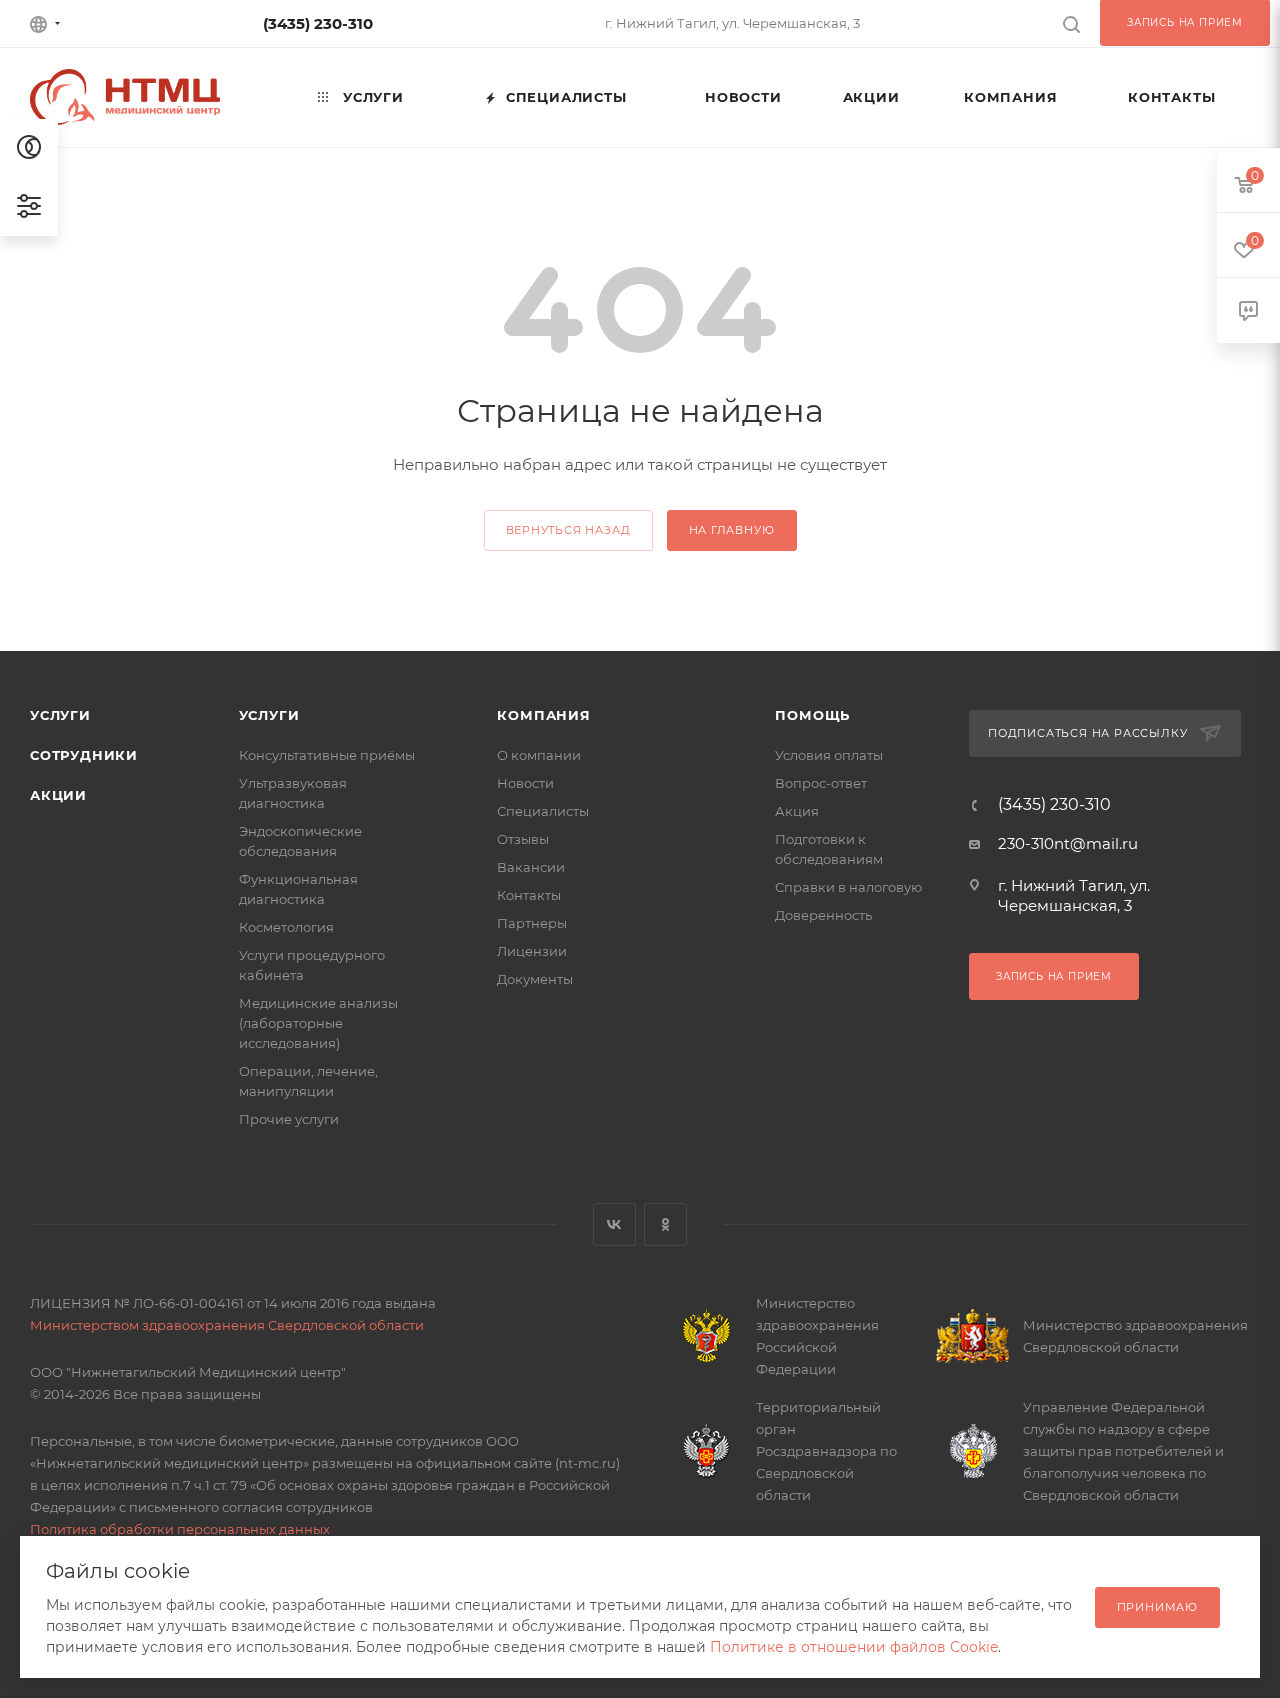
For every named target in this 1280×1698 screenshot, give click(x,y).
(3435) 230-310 (318, 23)
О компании (539, 755)
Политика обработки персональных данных (180, 1529)
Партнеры (532, 923)
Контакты (529, 895)
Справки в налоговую (848, 887)
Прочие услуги (289, 1119)
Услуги (60, 715)
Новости (525, 783)
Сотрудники (84, 755)
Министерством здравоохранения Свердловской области (227, 1325)
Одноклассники (665, 1224)
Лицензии (532, 951)
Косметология (286, 927)
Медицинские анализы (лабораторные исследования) (318, 1023)
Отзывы (523, 839)
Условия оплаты (829, 755)
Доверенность (823, 915)
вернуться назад (568, 530)
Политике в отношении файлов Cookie (854, 1647)
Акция (797, 811)
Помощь (812, 715)
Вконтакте (614, 1224)
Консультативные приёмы (327, 755)
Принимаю (1157, 1607)
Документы (535, 979)
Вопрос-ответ (821, 783)
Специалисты (543, 811)
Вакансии (531, 867)
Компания (543, 715)
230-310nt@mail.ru (1068, 843)
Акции (58, 795)
